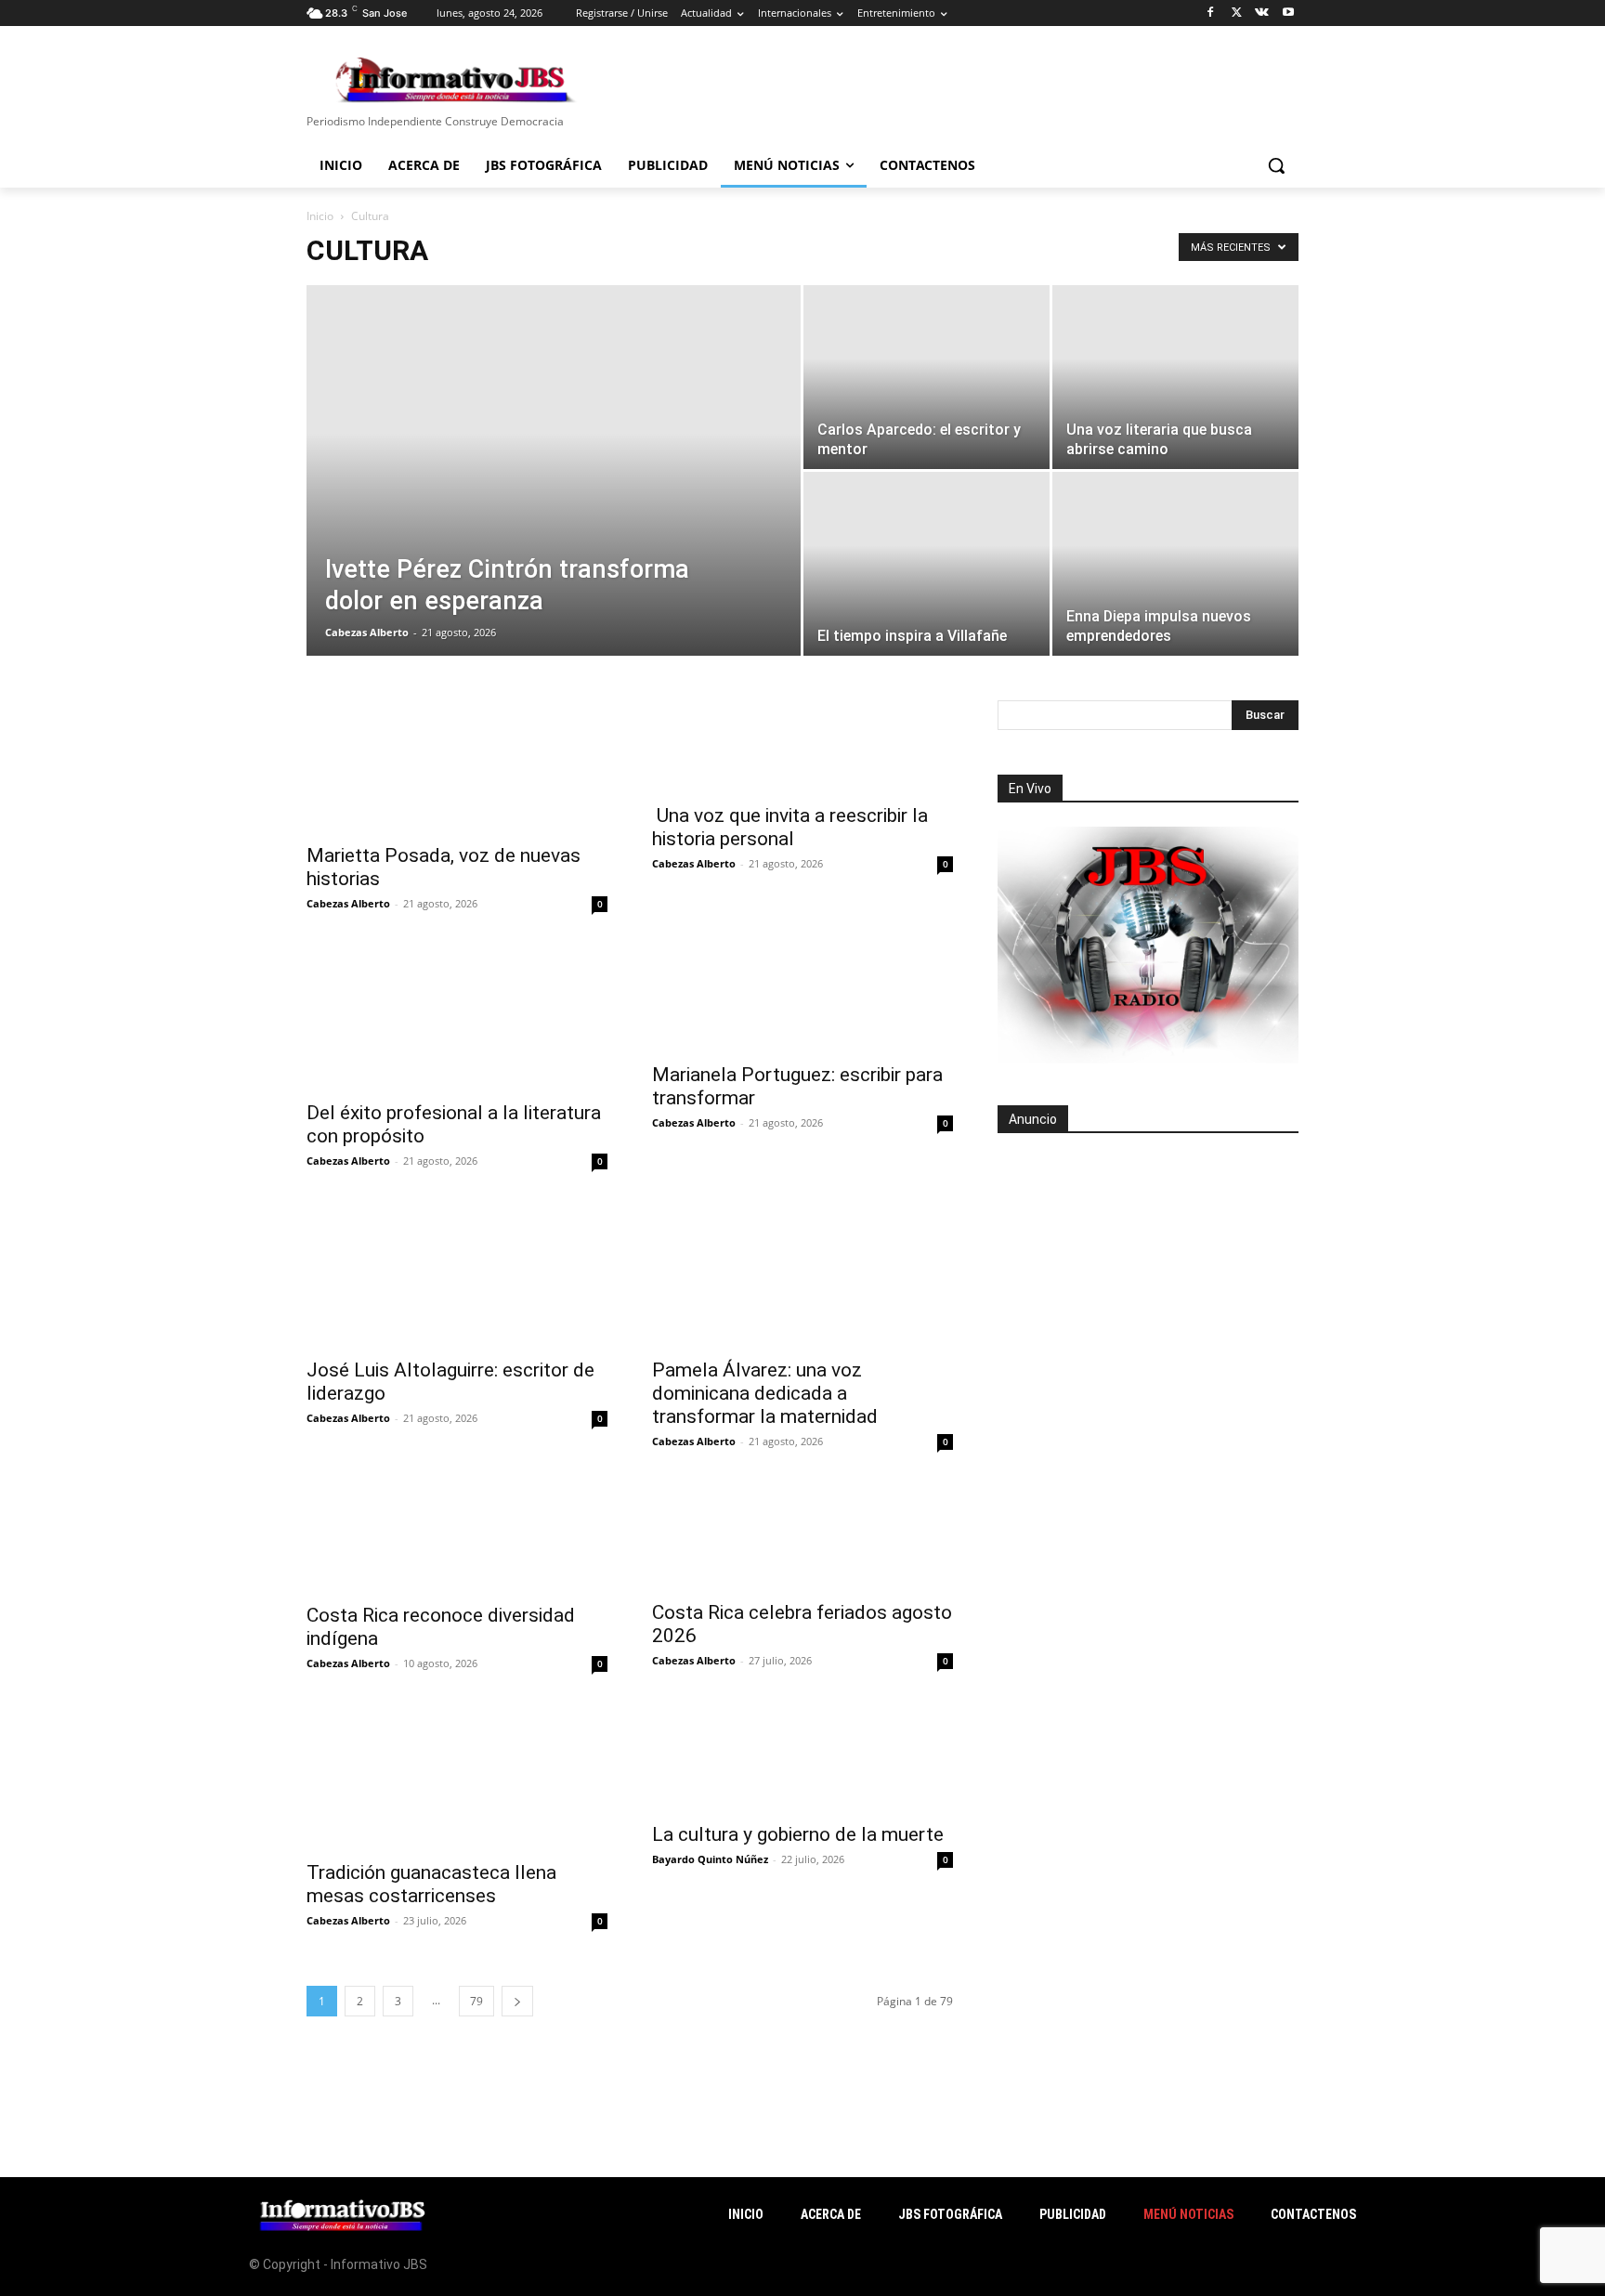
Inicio (320, 216)
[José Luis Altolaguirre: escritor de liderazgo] (457, 1272)
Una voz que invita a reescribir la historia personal (790, 827)
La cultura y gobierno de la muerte (798, 1834)
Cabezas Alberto (367, 632)
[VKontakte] (1262, 13)
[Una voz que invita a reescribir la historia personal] (802, 746)
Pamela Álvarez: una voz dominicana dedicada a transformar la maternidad (765, 1393)
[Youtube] (1288, 13)
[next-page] (517, 2001)
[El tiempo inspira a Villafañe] (926, 564)
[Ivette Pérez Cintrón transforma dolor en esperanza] (554, 500)
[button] (1276, 165)
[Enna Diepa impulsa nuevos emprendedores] (1175, 564)
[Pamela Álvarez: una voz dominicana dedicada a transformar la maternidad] (802, 1272)
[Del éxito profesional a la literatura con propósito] (457, 1015)
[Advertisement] (1148, 1273)
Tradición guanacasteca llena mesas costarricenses (431, 1884)
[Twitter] (1237, 13)
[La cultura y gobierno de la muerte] (802, 1756)
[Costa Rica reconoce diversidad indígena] (457, 1535)
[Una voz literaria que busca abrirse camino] (1175, 377)
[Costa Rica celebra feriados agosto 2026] (802, 1534)
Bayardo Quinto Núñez (710, 1859)
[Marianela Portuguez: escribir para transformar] (802, 996)
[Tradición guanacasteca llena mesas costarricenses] (457, 1775)
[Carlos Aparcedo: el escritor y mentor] (926, 377)
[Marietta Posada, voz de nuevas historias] (457, 766)
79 (476, 2001)
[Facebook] (1211, 13)
